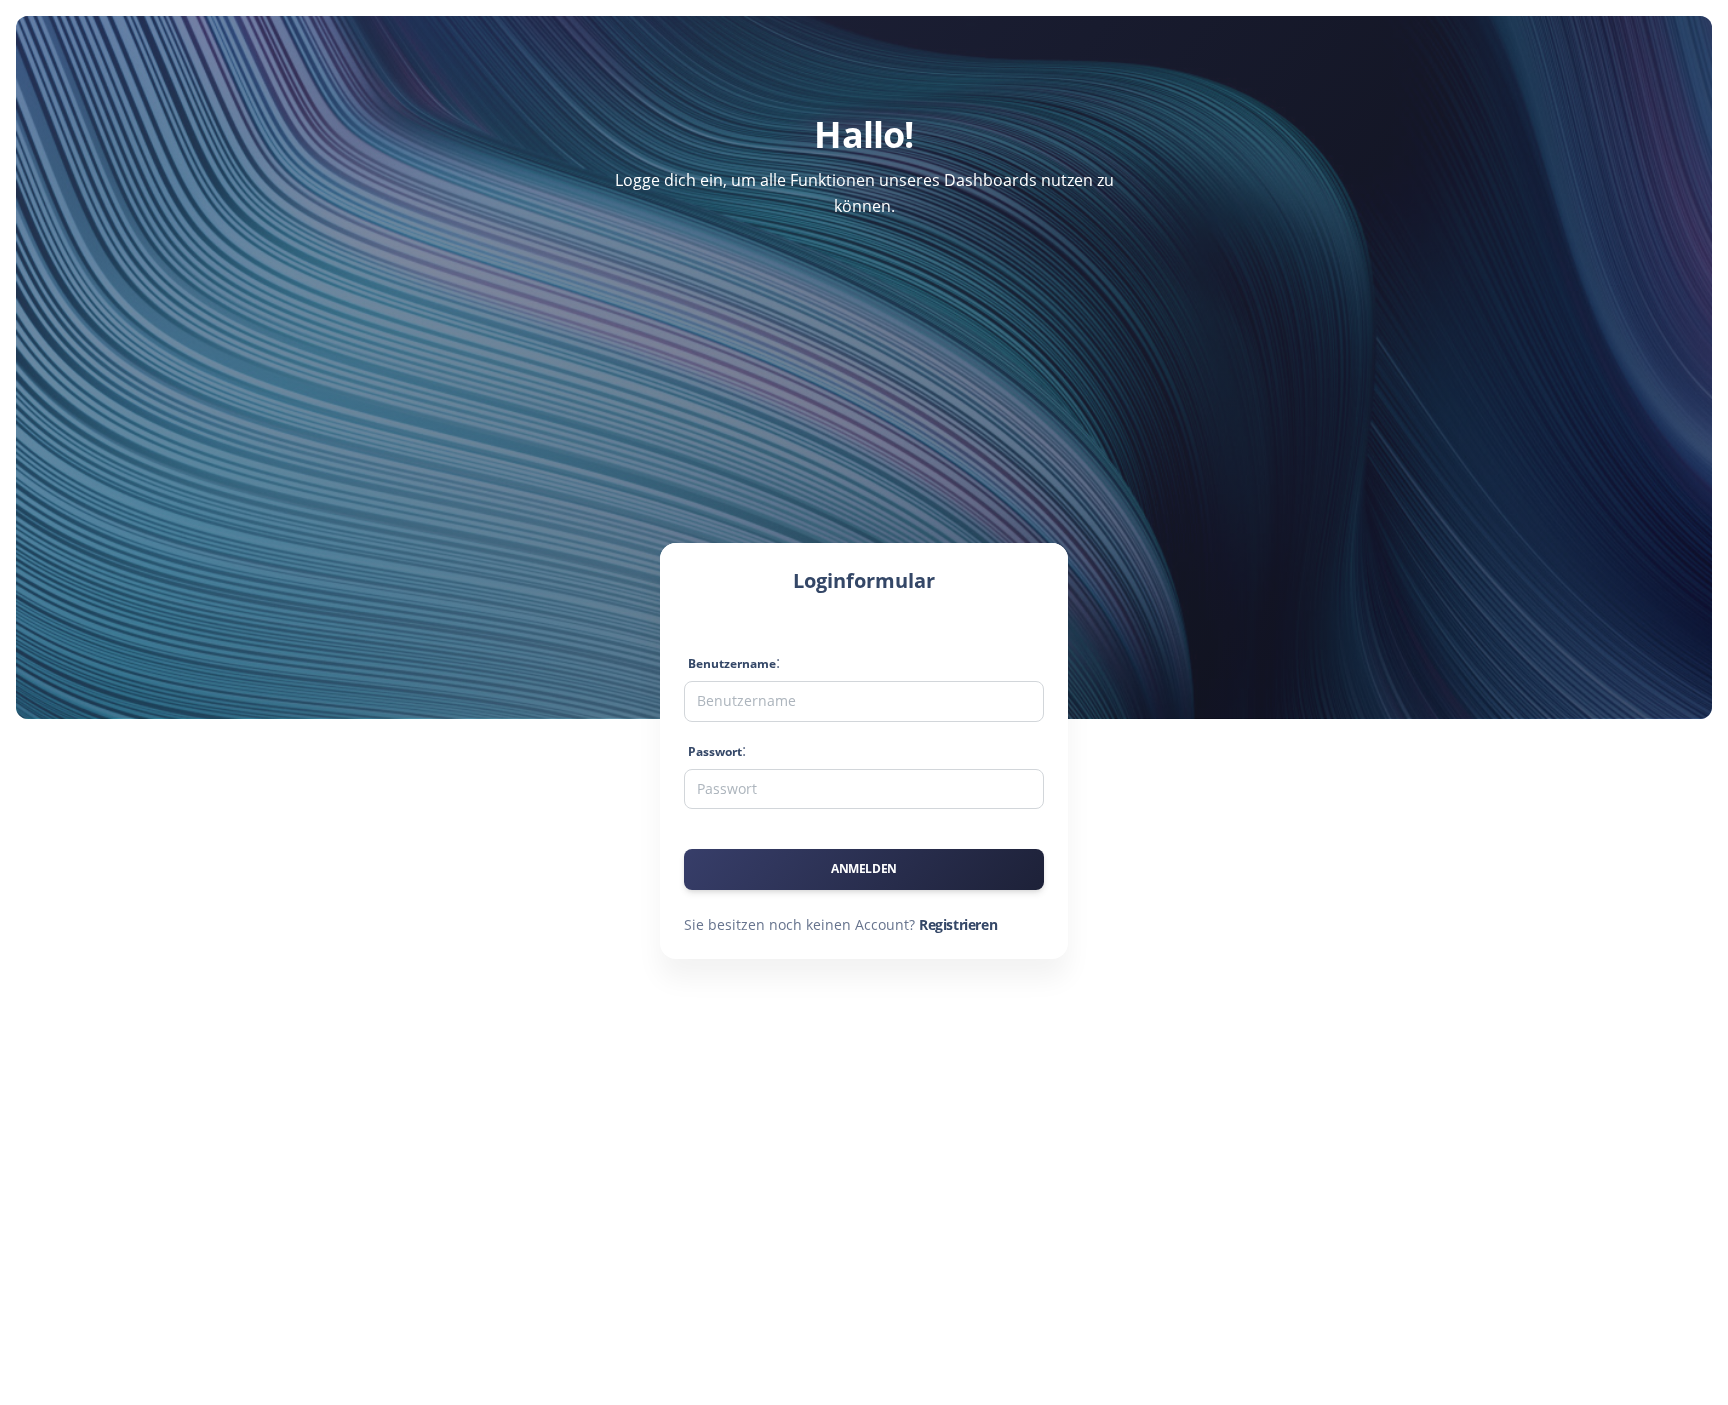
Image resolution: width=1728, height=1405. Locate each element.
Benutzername (732, 663)
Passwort (715, 751)
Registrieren (958, 924)
